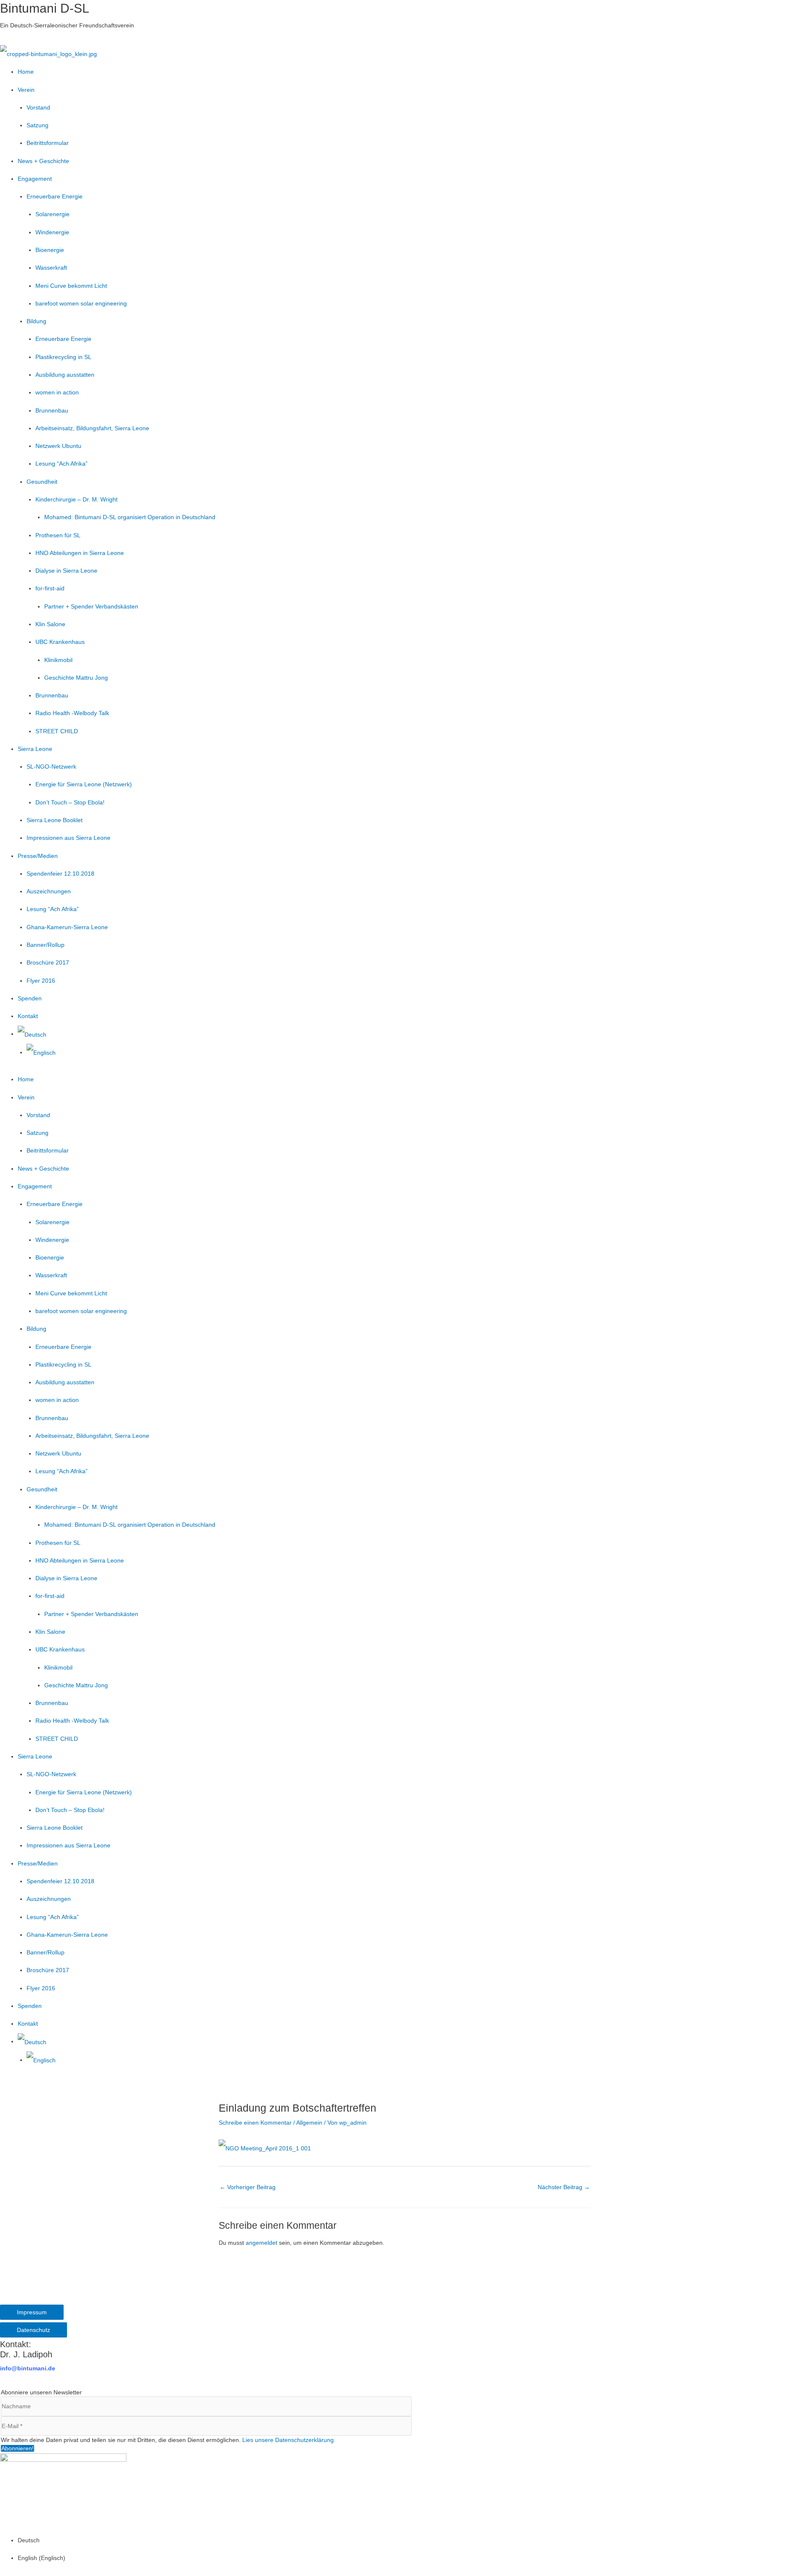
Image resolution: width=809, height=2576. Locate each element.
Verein (26, 90)
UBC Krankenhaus (60, 642)
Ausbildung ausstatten (65, 375)
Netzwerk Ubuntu (58, 446)
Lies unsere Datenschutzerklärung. (289, 2440)
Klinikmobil (58, 660)
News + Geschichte (43, 161)
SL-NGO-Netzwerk (51, 767)
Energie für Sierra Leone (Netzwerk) (84, 784)
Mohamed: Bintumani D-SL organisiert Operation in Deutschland (130, 517)
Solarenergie (52, 214)
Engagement (35, 179)
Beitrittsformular (48, 143)
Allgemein (309, 2123)
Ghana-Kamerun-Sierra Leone (67, 927)
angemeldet (261, 2243)
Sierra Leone (35, 749)
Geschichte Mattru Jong (76, 678)
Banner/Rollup (46, 945)
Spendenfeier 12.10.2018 (60, 874)
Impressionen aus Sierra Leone (68, 838)
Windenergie (52, 232)
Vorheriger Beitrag (248, 2187)
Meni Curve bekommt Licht (71, 286)
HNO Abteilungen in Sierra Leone (80, 553)
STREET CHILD (57, 731)
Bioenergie (50, 250)
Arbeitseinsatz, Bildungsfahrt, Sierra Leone (92, 428)
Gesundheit (42, 482)
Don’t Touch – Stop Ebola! (70, 802)
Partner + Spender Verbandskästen (91, 606)
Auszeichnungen (49, 891)
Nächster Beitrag (564, 2187)
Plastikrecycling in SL (63, 357)
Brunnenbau (52, 410)
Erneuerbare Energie (55, 196)
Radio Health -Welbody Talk (72, 713)
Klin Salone (50, 624)
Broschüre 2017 (48, 962)
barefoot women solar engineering (81, 303)
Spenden (30, 998)
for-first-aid (50, 588)
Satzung (38, 125)
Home (26, 72)
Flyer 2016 (41, 981)
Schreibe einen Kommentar (255, 2123)
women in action (57, 392)
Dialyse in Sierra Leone (66, 571)
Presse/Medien (38, 856)
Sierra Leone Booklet (55, 820)
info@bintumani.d (26, 2368)
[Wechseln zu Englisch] (41, 1052)
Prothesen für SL (58, 535)
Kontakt (28, 1016)
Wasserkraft (51, 268)
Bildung (36, 321)
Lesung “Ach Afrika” (62, 464)
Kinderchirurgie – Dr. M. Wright (76, 499)
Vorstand (38, 107)
